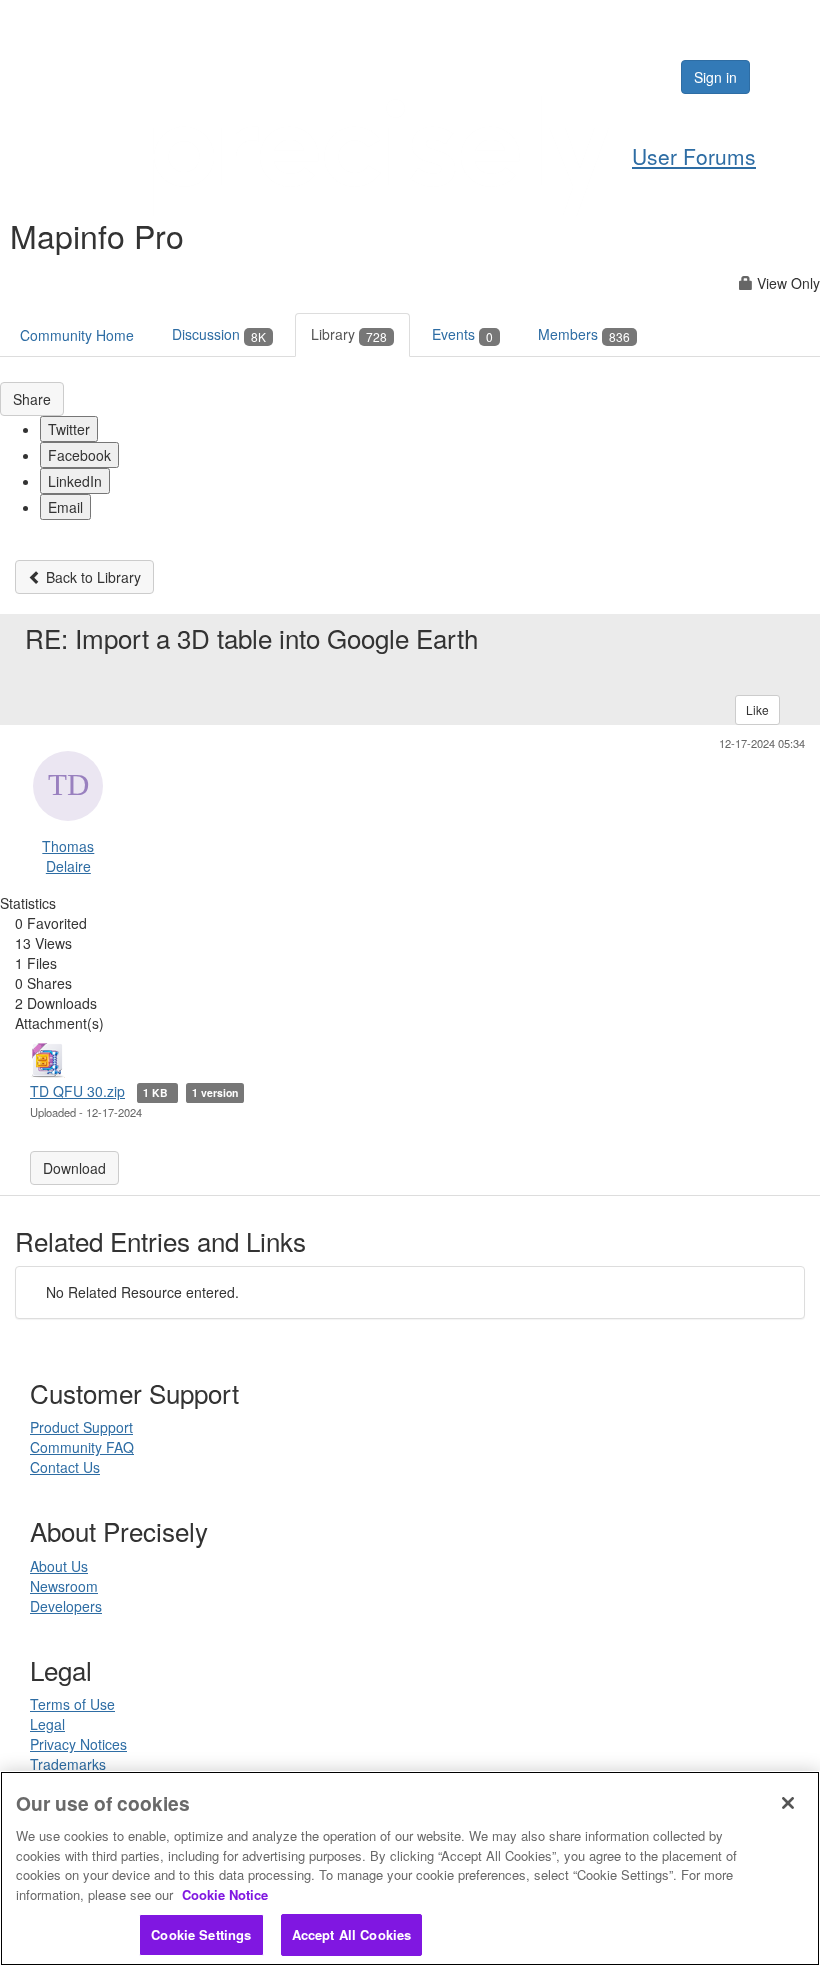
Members (584, 334)
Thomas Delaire (68, 856)
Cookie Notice (225, 1894)
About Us (59, 1566)
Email (65, 507)
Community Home (77, 335)
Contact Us (65, 1467)
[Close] (788, 1803)
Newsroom (64, 1586)
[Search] (604, 77)
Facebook (79, 455)
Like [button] (757, 709)
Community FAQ (82, 1447)
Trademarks (68, 1764)
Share (32, 399)
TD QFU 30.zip (77, 1091)
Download (74, 1168)
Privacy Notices (78, 1744)
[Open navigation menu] (782, 77)
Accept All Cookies (351, 1934)
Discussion (219, 334)
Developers (66, 1606)
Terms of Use (72, 1704)
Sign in (715, 77)
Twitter (69, 429)
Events (462, 334)
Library (349, 334)
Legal (47, 1724)
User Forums (694, 156)
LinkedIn (75, 481)
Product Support (81, 1427)
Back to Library (91, 577)
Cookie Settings (201, 1934)
